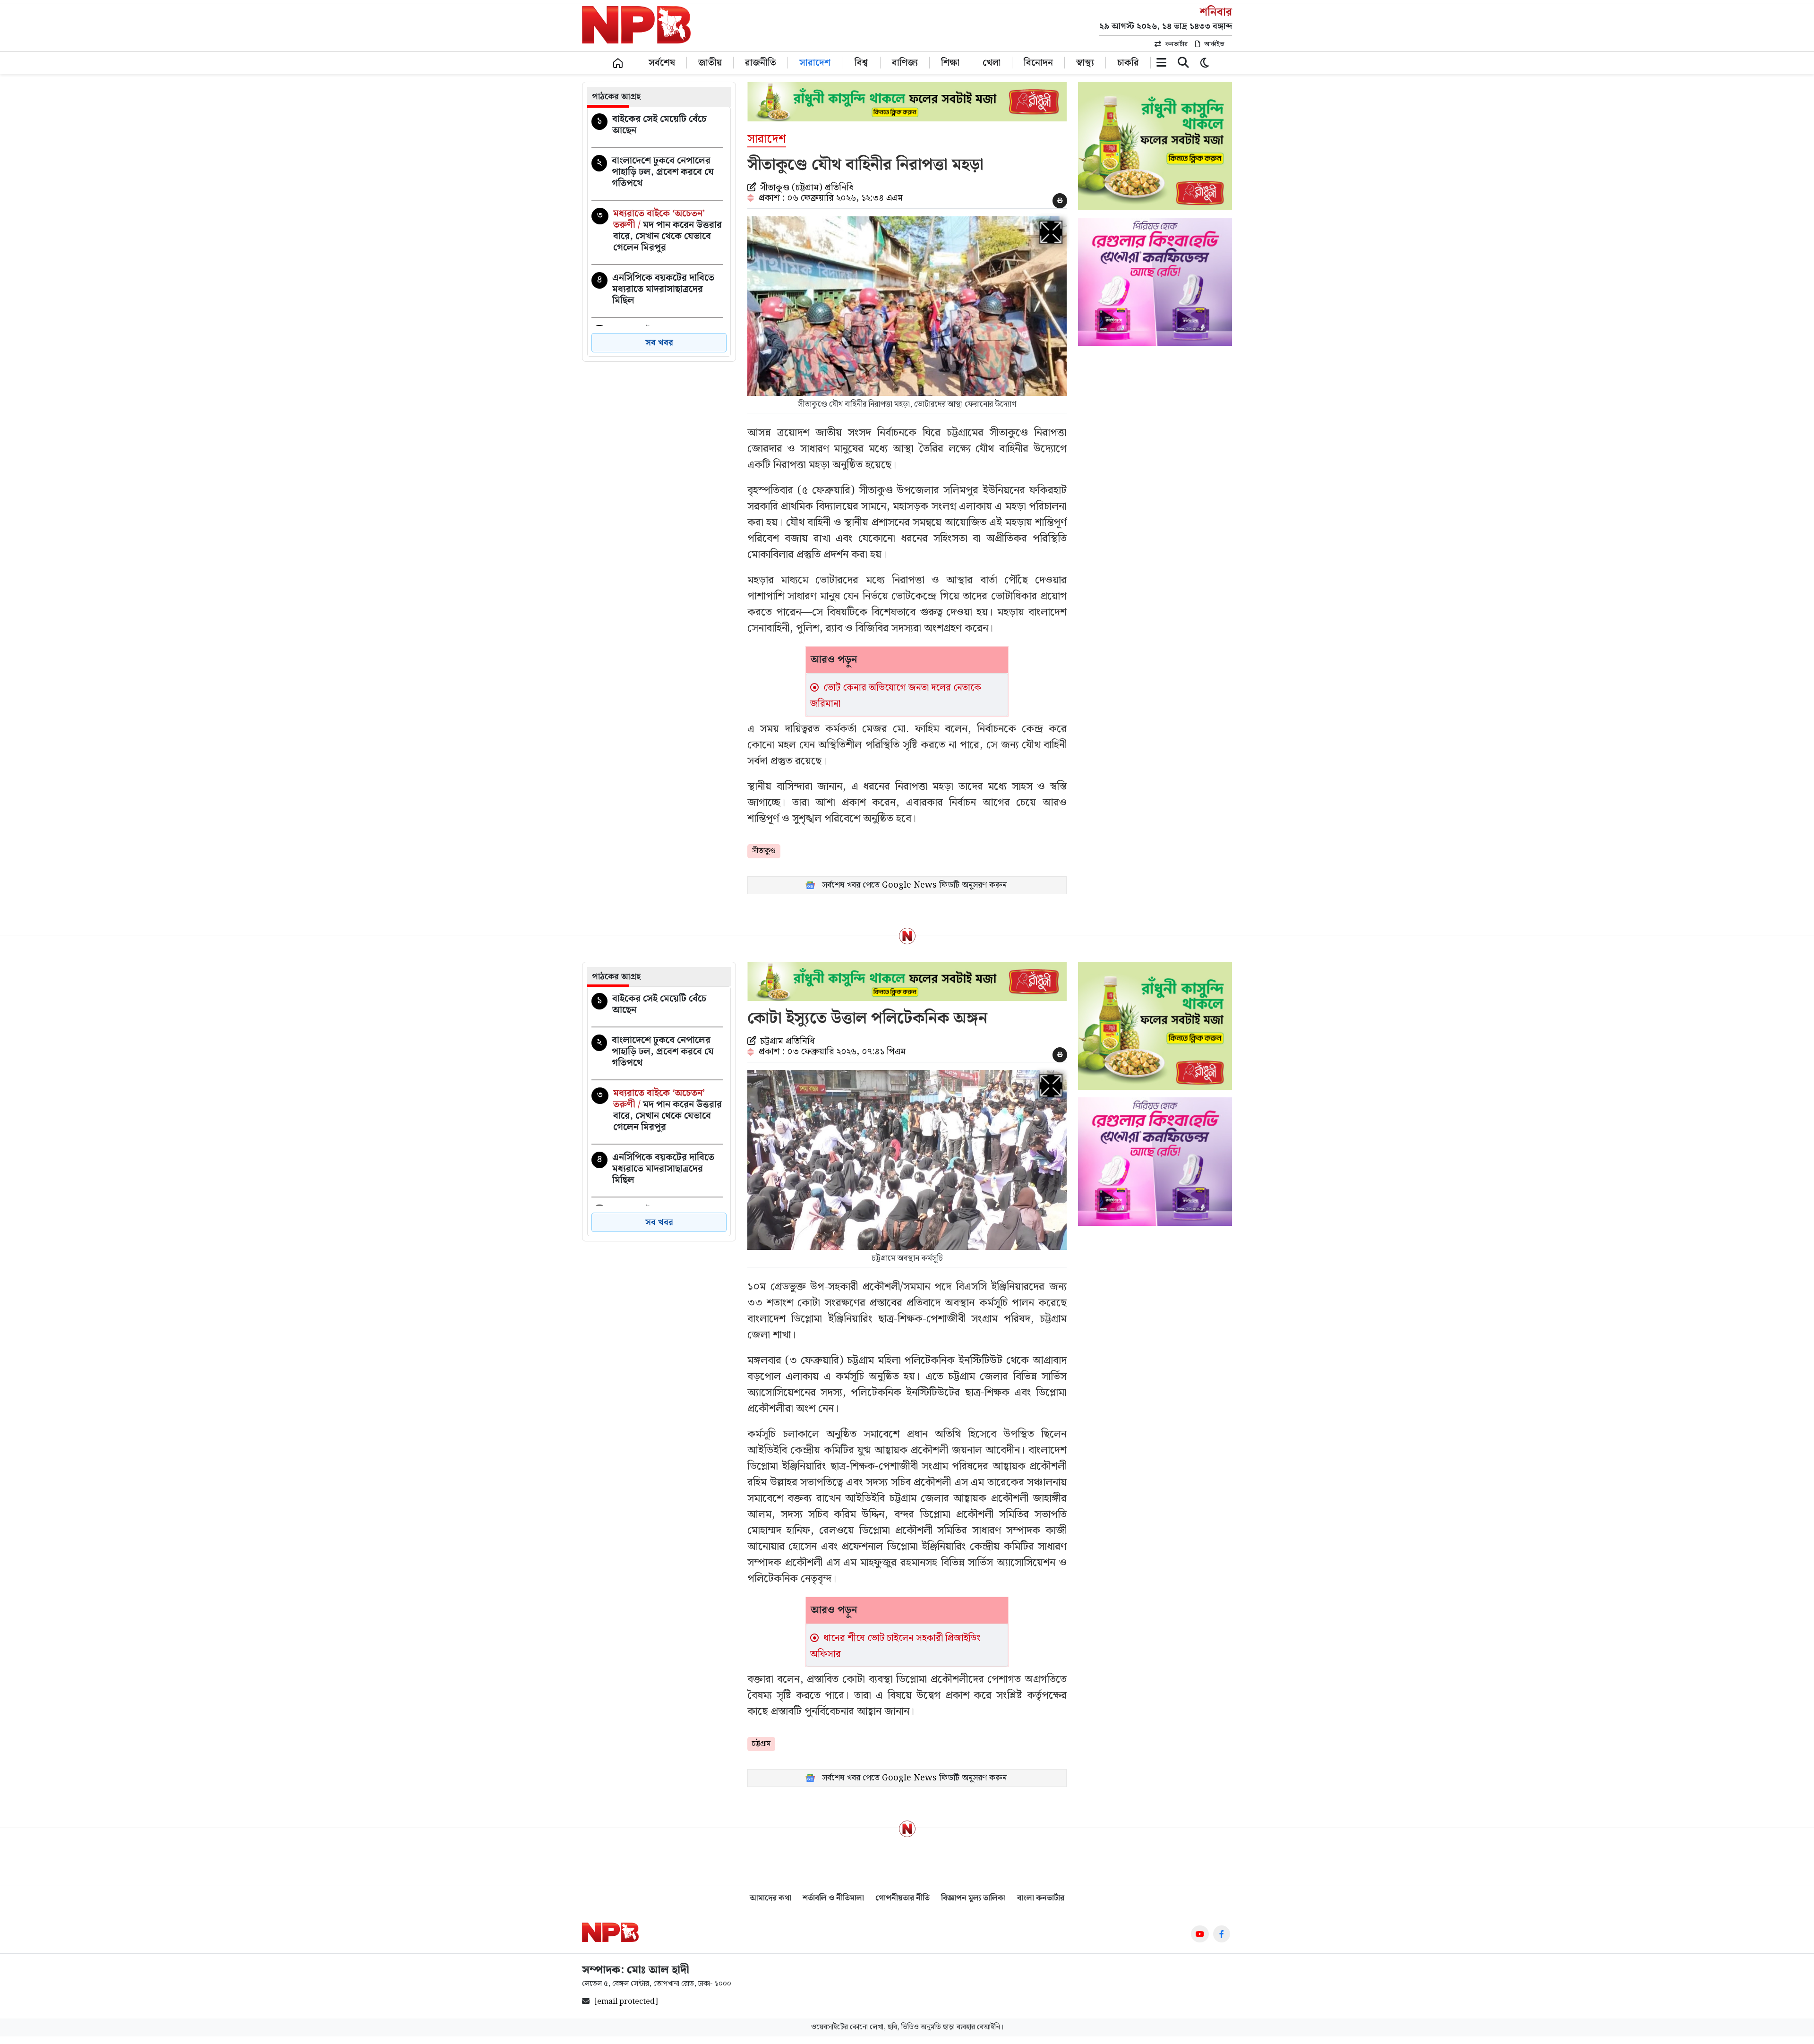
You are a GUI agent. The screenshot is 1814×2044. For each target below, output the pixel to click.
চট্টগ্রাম (761, 1744)
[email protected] (626, 2002)
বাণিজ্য (905, 62)
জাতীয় (710, 62)
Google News (909, 885)
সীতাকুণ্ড (764, 851)
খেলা (992, 62)
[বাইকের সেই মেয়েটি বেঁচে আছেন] (657, 127)
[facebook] (1221, 1934)
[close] (1183, 64)
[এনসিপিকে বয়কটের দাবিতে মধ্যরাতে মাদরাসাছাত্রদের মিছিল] (657, 291)
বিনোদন (1038, 62)
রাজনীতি (761, 62)
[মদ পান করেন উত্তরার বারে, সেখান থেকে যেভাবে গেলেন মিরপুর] (657, 232)
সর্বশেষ (662, 62)
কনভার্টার (1177, 44)
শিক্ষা (950, 62)
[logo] (610, 1932)
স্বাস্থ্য (1085, 62)
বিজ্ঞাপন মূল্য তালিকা (973, 1898)
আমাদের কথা (770, 1898)
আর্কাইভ (1214, 44)
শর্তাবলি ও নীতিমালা (833, 1898)
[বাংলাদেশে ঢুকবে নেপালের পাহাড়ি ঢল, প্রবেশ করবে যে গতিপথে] (657, 174)
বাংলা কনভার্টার (1041, 1898)
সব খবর (659, 343)
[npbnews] (636, 26)
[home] (618, 63)
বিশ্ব (861, 62)
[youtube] (1200, 1934)
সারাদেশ (815, 62)
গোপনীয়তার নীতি (903, 1898)
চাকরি (1128, 62)
